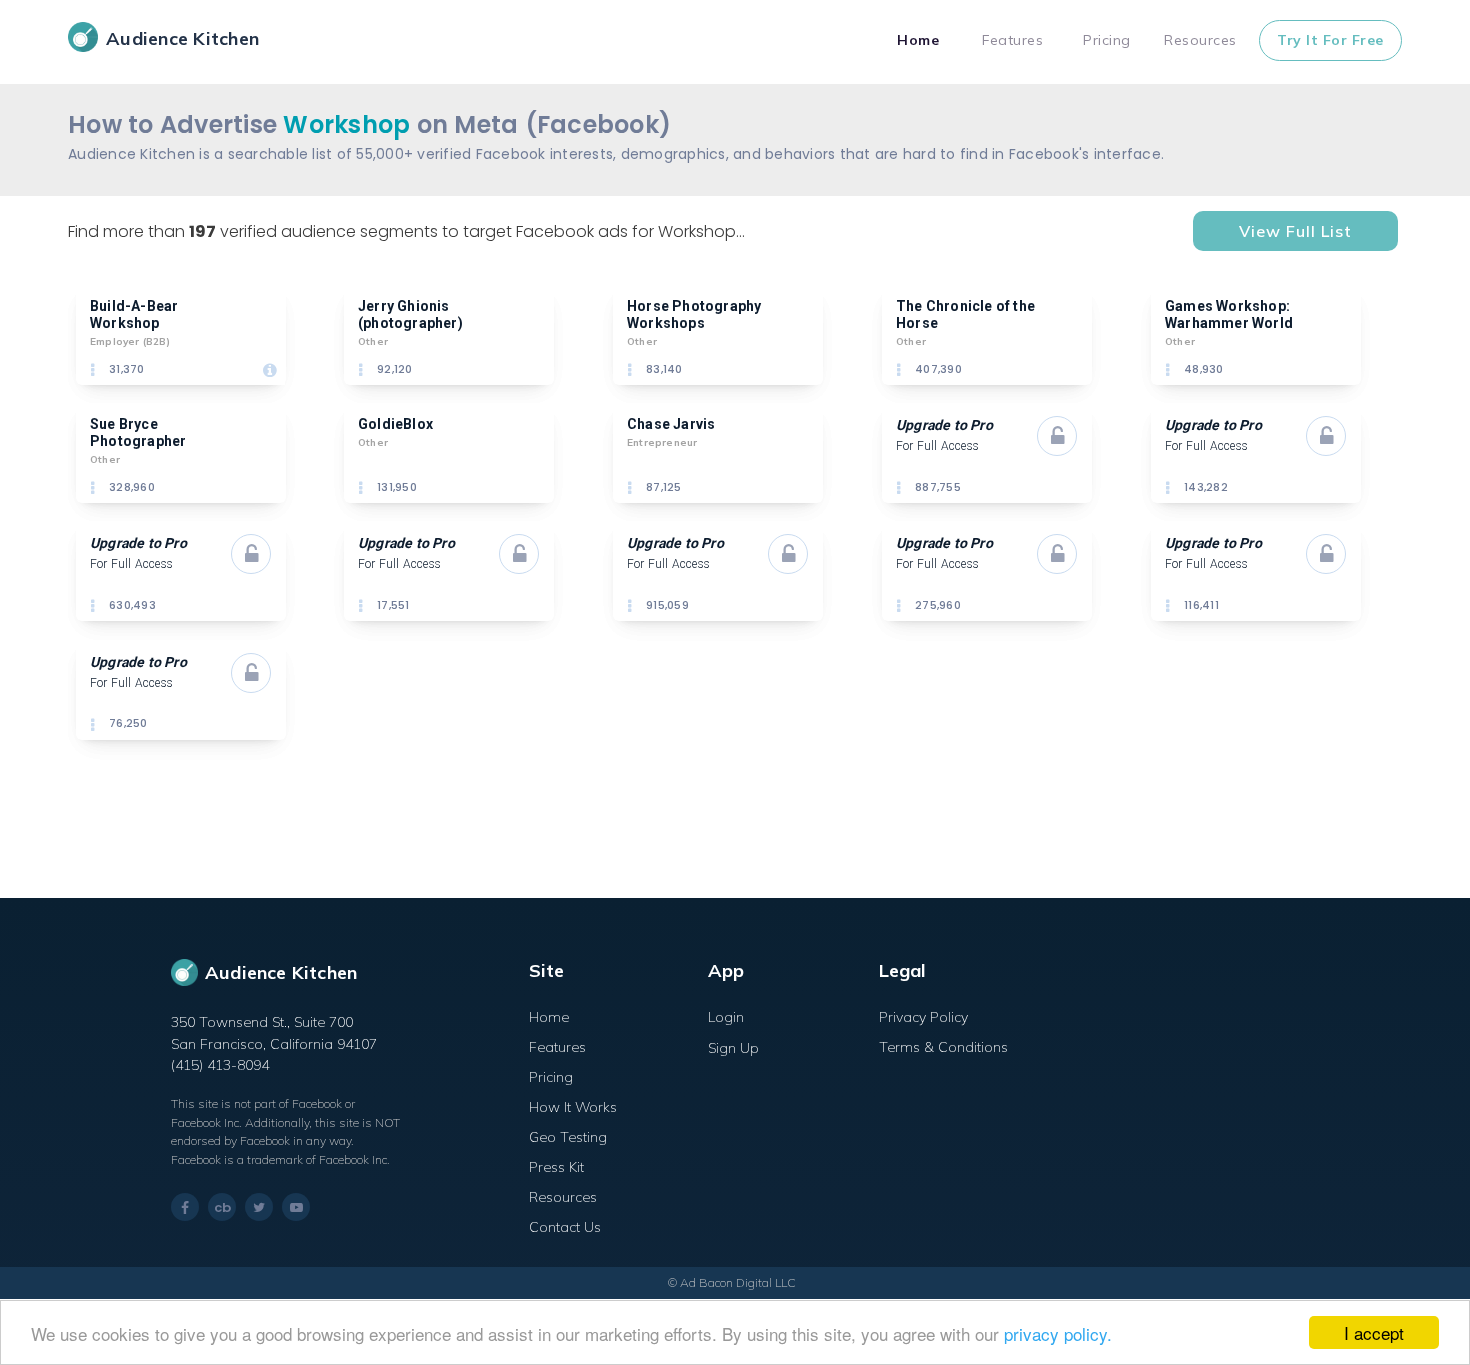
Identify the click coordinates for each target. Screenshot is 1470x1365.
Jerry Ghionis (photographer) (410, 314)
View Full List (1295, 231)
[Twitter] (259, 1207)
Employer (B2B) (130, 341)
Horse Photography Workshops (696, 314)
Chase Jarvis (671, 424)
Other (373, 341)
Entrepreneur (662, 442)
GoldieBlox (395, 424)
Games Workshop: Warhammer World (1229, 314)
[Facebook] (185, 1207)
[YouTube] (296, 1207)
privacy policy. (1058, 1333)
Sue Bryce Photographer (138, 432)
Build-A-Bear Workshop (136, 314)
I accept (1374, 1332)
